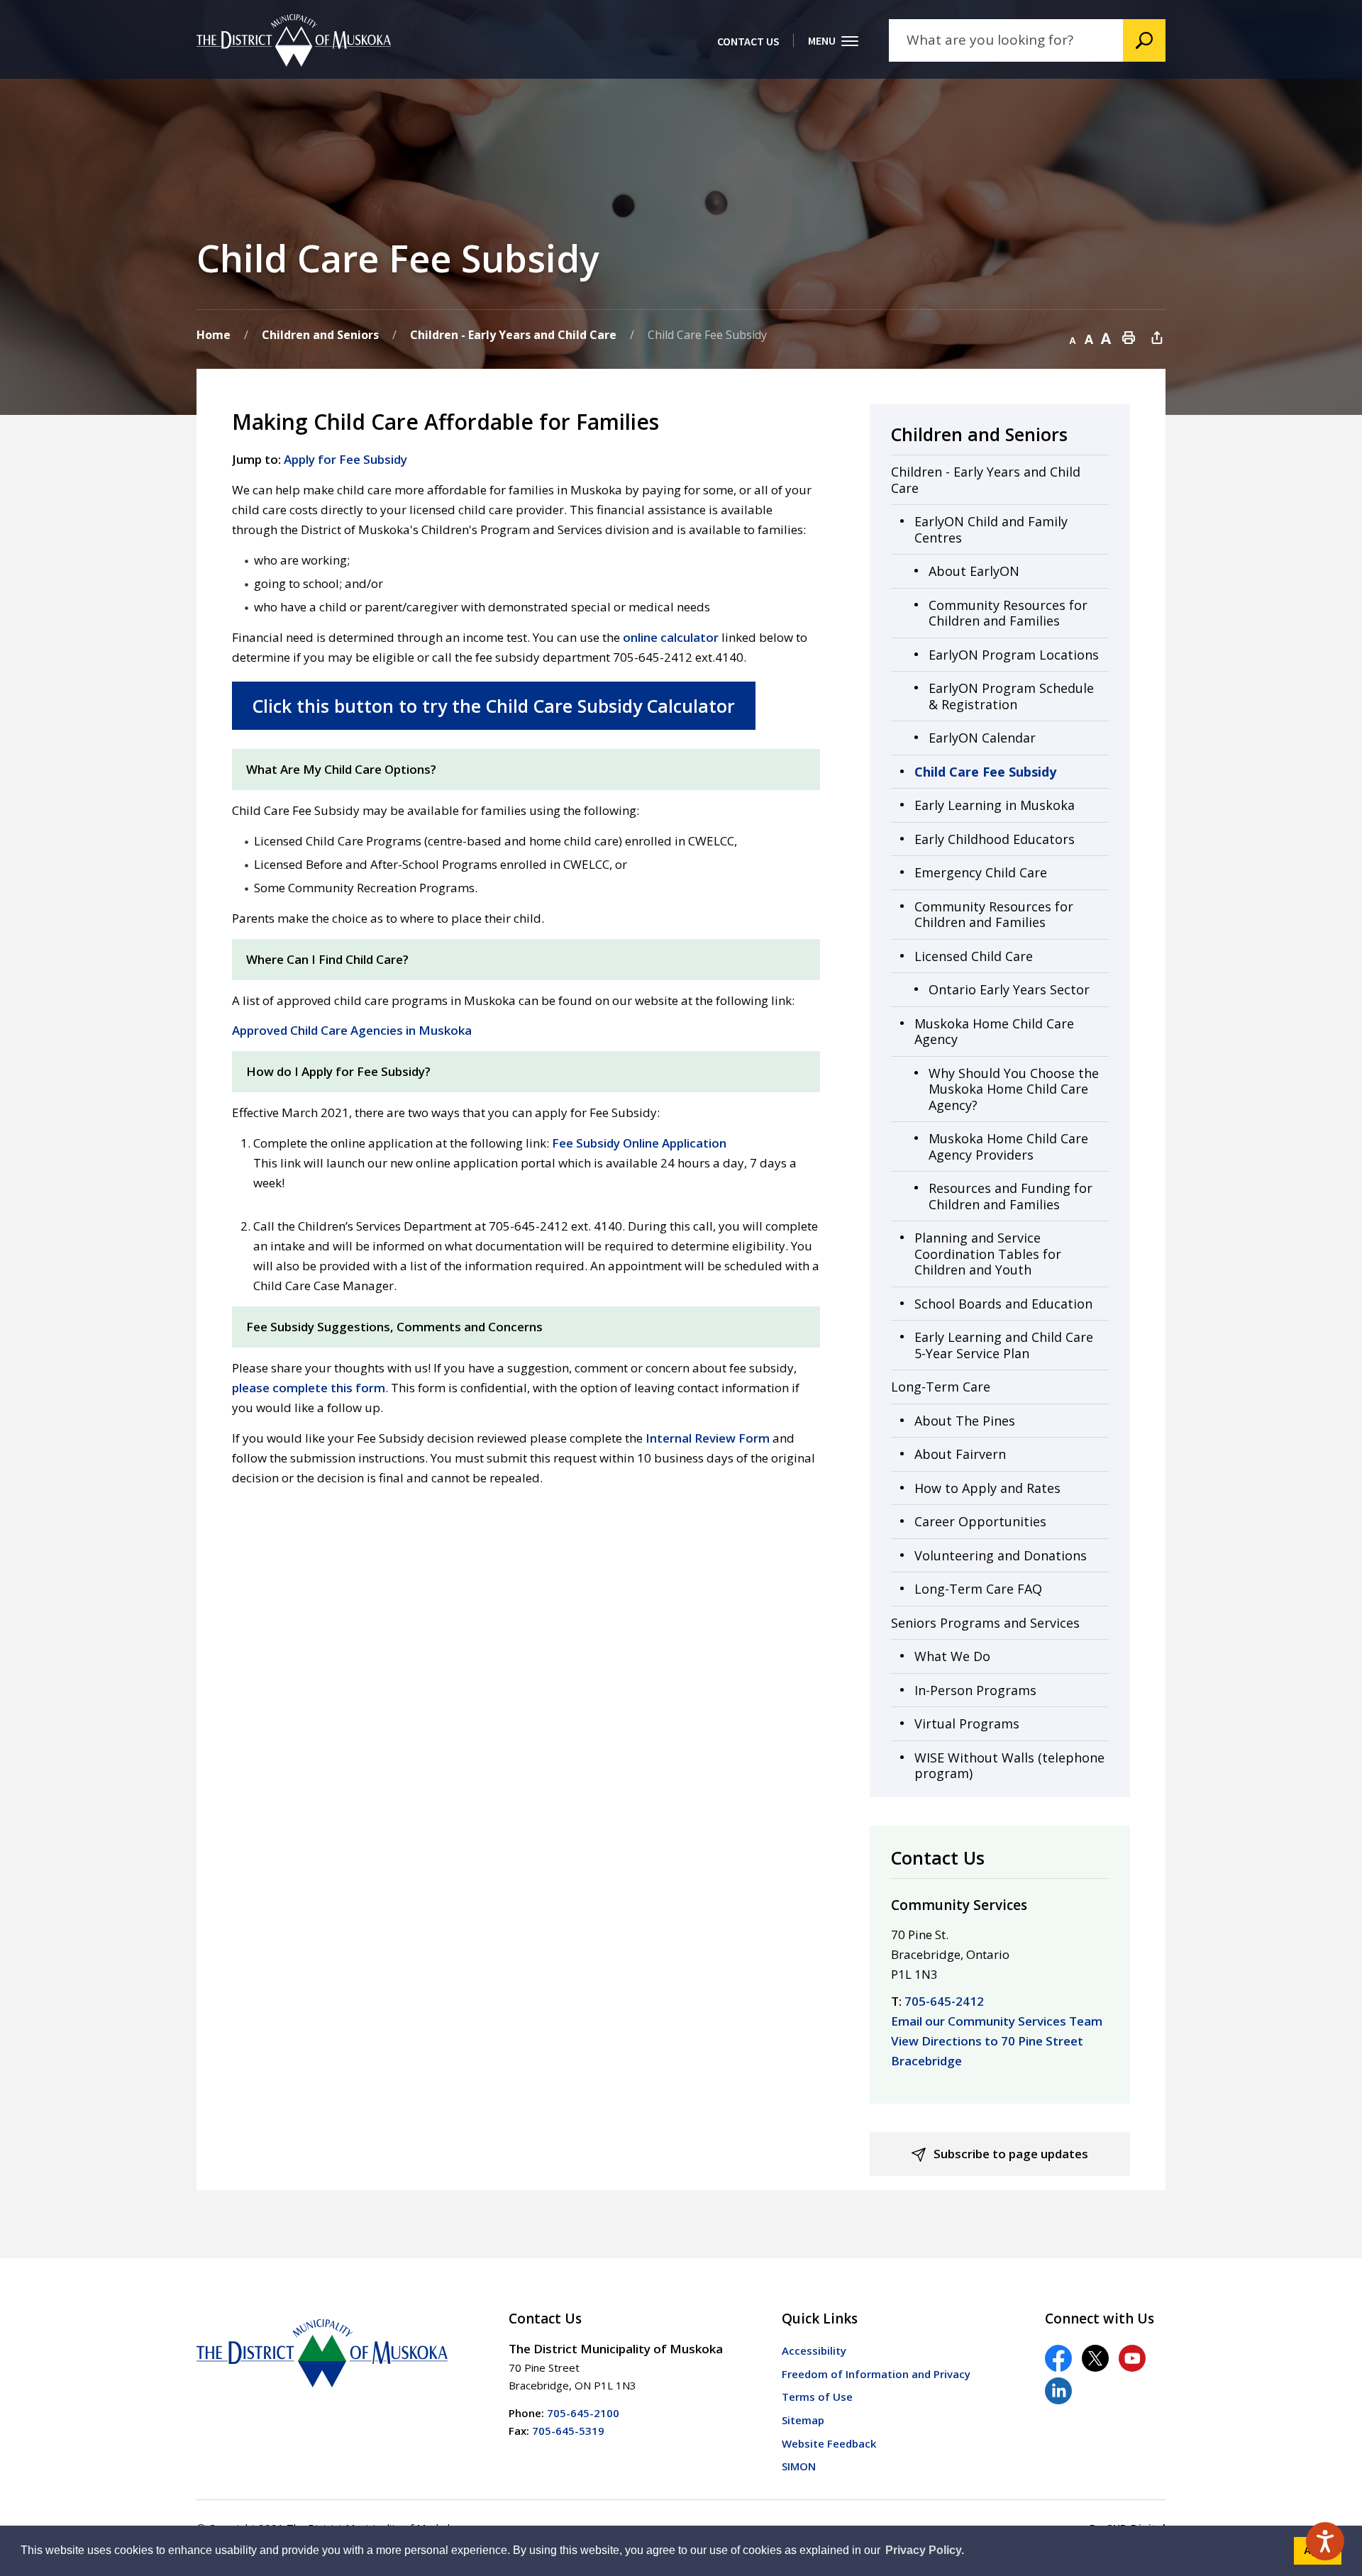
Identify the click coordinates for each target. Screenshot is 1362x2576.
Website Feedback (829, 2443)
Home (214, 335)
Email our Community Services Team (997, 2021)
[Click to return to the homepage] (294, 40)
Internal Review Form (708, 1438)
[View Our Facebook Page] (1058, 2358)
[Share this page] (1157, 337)
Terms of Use (817, 2397)
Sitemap (803, 2420)
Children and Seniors (320, 335)
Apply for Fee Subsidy (345, 459)
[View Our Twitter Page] (1095, 2358)
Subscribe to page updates (1011, 2154)
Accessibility (814, 2350)
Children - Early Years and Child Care (513, 335)
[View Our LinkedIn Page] (1058, 2391)
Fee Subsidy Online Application (639, 1143)
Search (1144, 40)
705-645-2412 (944, 2001)
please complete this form (309, 1388)
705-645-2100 (583, 2413)
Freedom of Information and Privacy (876, 2374)
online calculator (671, 637)
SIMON (799, 2466)
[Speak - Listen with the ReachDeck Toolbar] (1325, 2541)
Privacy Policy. (925, 2550)
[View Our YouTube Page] (1132, 2358)
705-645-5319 (568, 2431)
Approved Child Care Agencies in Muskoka (352, 1030)
